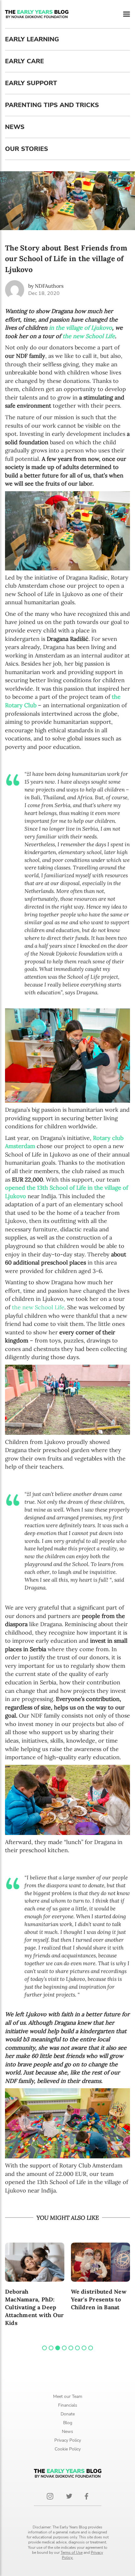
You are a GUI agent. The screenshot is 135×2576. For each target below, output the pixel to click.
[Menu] (127, 14)
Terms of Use (72, 2553)
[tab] (44, 2348)
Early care (24, 61)
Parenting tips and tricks (52, 105)
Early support (31, 83)
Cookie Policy (68, 2449)
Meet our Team (68, 2396)
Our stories (27, 149)
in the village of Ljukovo (80, 328)
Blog (68, 2423)
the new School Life (89, 336)
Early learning (32, 39)
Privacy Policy (68, 2440)
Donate (68, 2414)
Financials (68, 2405)
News (15, 127)
